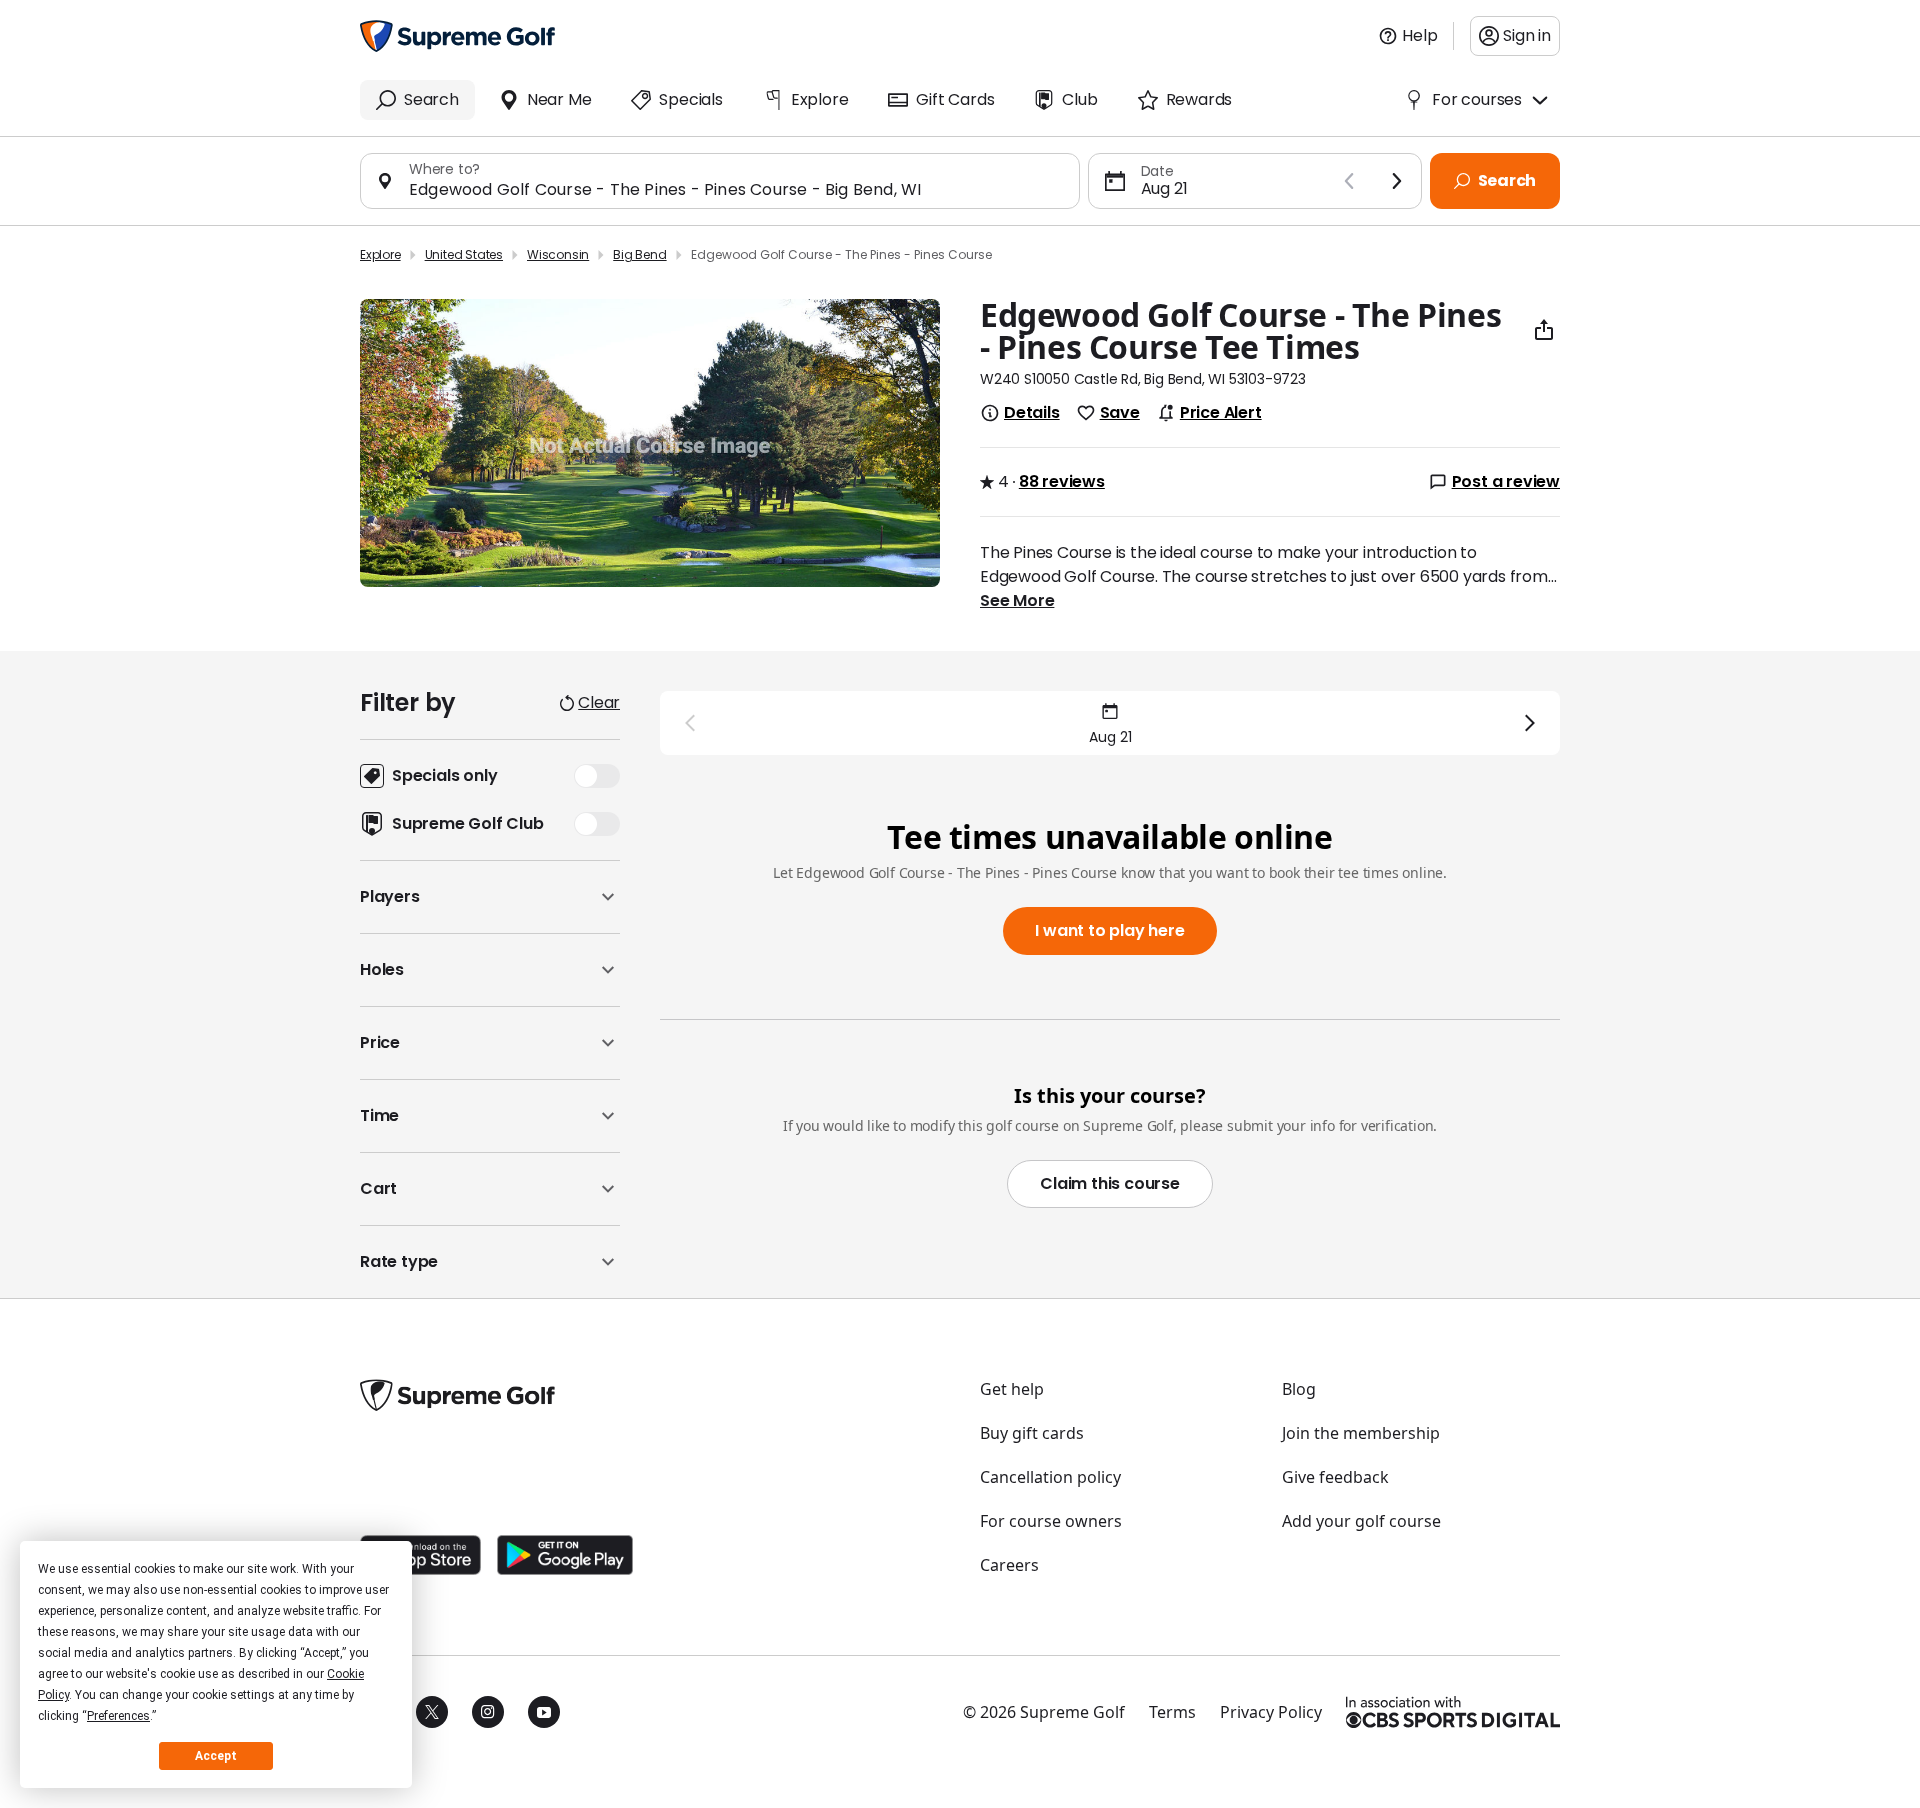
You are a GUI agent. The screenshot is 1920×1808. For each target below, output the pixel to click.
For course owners (1051, 1521)
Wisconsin (558, 254)
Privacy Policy (1271, 1712)
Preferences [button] (118, 1716)
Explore (380, 254)
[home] (457, 36)
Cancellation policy (1050, 1477)
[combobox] (736, 189)
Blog (1299, 1389)
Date (1157, 171)
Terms (1172, 1712)
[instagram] (488, 1712)
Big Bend (639, 254)
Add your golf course (1361, 1521)
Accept (216, 1756)
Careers (1009, 1565)
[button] (490, 897)
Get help (1012, 1389)
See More (1017, 601)
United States (464, 254)
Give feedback (1335, 1477)
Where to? (444, 169)
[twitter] (432, 1712)
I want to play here (1109, 930)
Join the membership (1361, 1433)
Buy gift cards (1032, 1433)
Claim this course (1110, 1183)
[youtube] (544, 1712)
